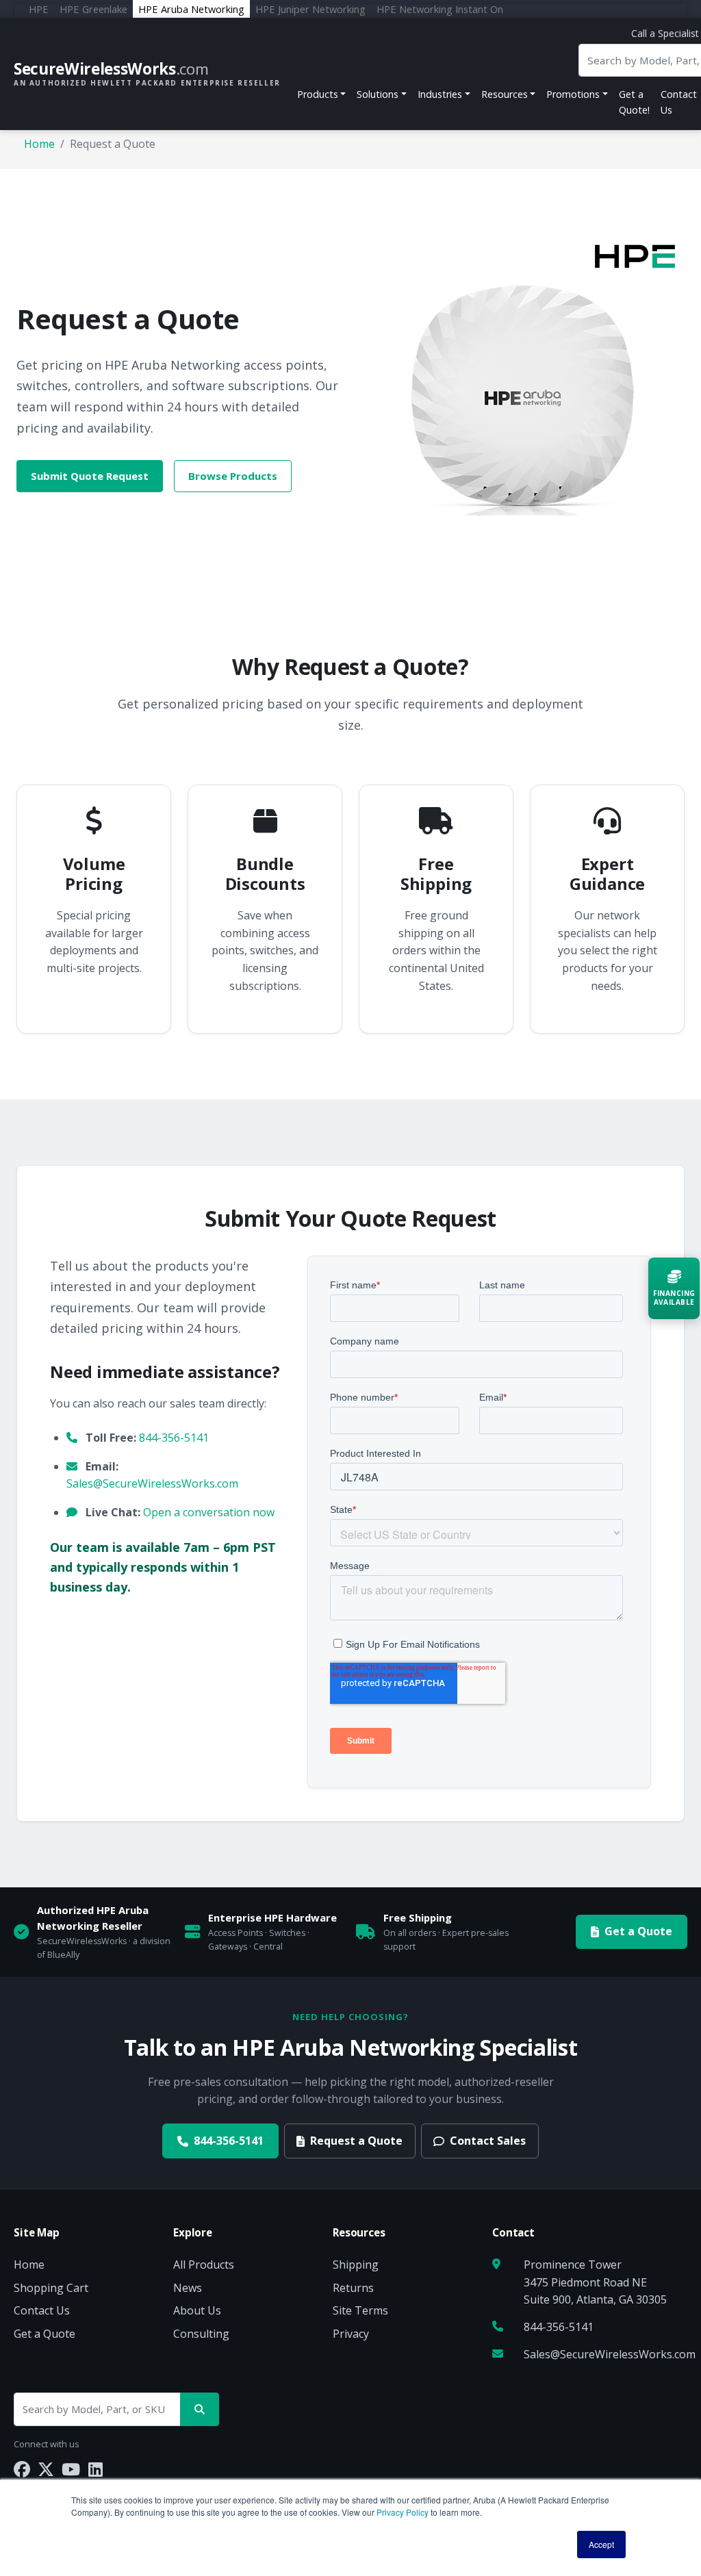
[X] (46, 2469)
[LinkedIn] (95, 2469)
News (188, 2288)
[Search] (200, 2409)
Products (318, 94)
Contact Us (42, 2310)
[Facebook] (22, 2469)
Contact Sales (488, 2141)
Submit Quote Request (90, 476)
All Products (204, 2265)
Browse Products (233, 476)
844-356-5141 (174, 1438)
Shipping (356, 2265)
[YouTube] (71, 2469)
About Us (197, 2310)
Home (39, 144)
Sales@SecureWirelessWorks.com (152, 1483)
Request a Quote (356, 2141)
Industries (440, 94)
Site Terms (360, 2310)
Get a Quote (638, 1931)
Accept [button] (601, 2544)
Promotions (573, 94)
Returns (353, 2288)
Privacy (351, 2334)
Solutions (378, 94)
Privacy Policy (403, 2512)
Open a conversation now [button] (209, 1512)
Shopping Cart (51, 2288)
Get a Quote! (634, 102)
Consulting (201, 2334)
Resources (505, 94)
